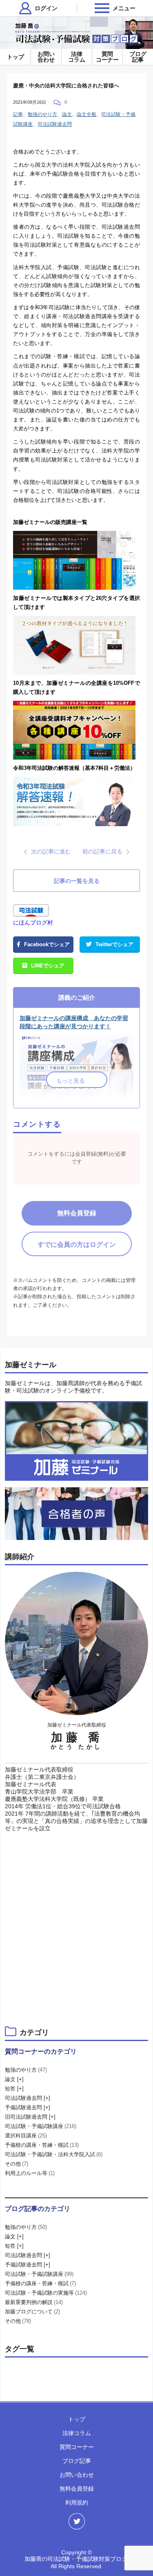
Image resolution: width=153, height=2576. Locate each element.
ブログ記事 (138, 57)
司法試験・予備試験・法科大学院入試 (54, 2154)
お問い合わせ (46, 57)
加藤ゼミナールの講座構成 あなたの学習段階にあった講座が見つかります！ (74, 1022)
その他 (17, 2164)
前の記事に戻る (102, 851)
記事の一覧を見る (77, 881)
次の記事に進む (51, 851)
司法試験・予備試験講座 (41, 2126)
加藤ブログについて (32, 2312)
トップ (16, 57)
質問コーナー (107, 57)
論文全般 (86, 114)
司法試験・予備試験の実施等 (46, 2293)
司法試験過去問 (55, 124)
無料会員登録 (77, 1213)
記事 (18, 114)
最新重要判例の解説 (34, 2302)
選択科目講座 (26, 2136)
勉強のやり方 (42, 114)
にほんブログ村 (33, 923)
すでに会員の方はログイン (77, 1245)
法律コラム (77, 57)
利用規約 (77, 2502)
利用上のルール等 (30, 2173)
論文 (67, 114)
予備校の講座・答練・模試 (42, 2145)
